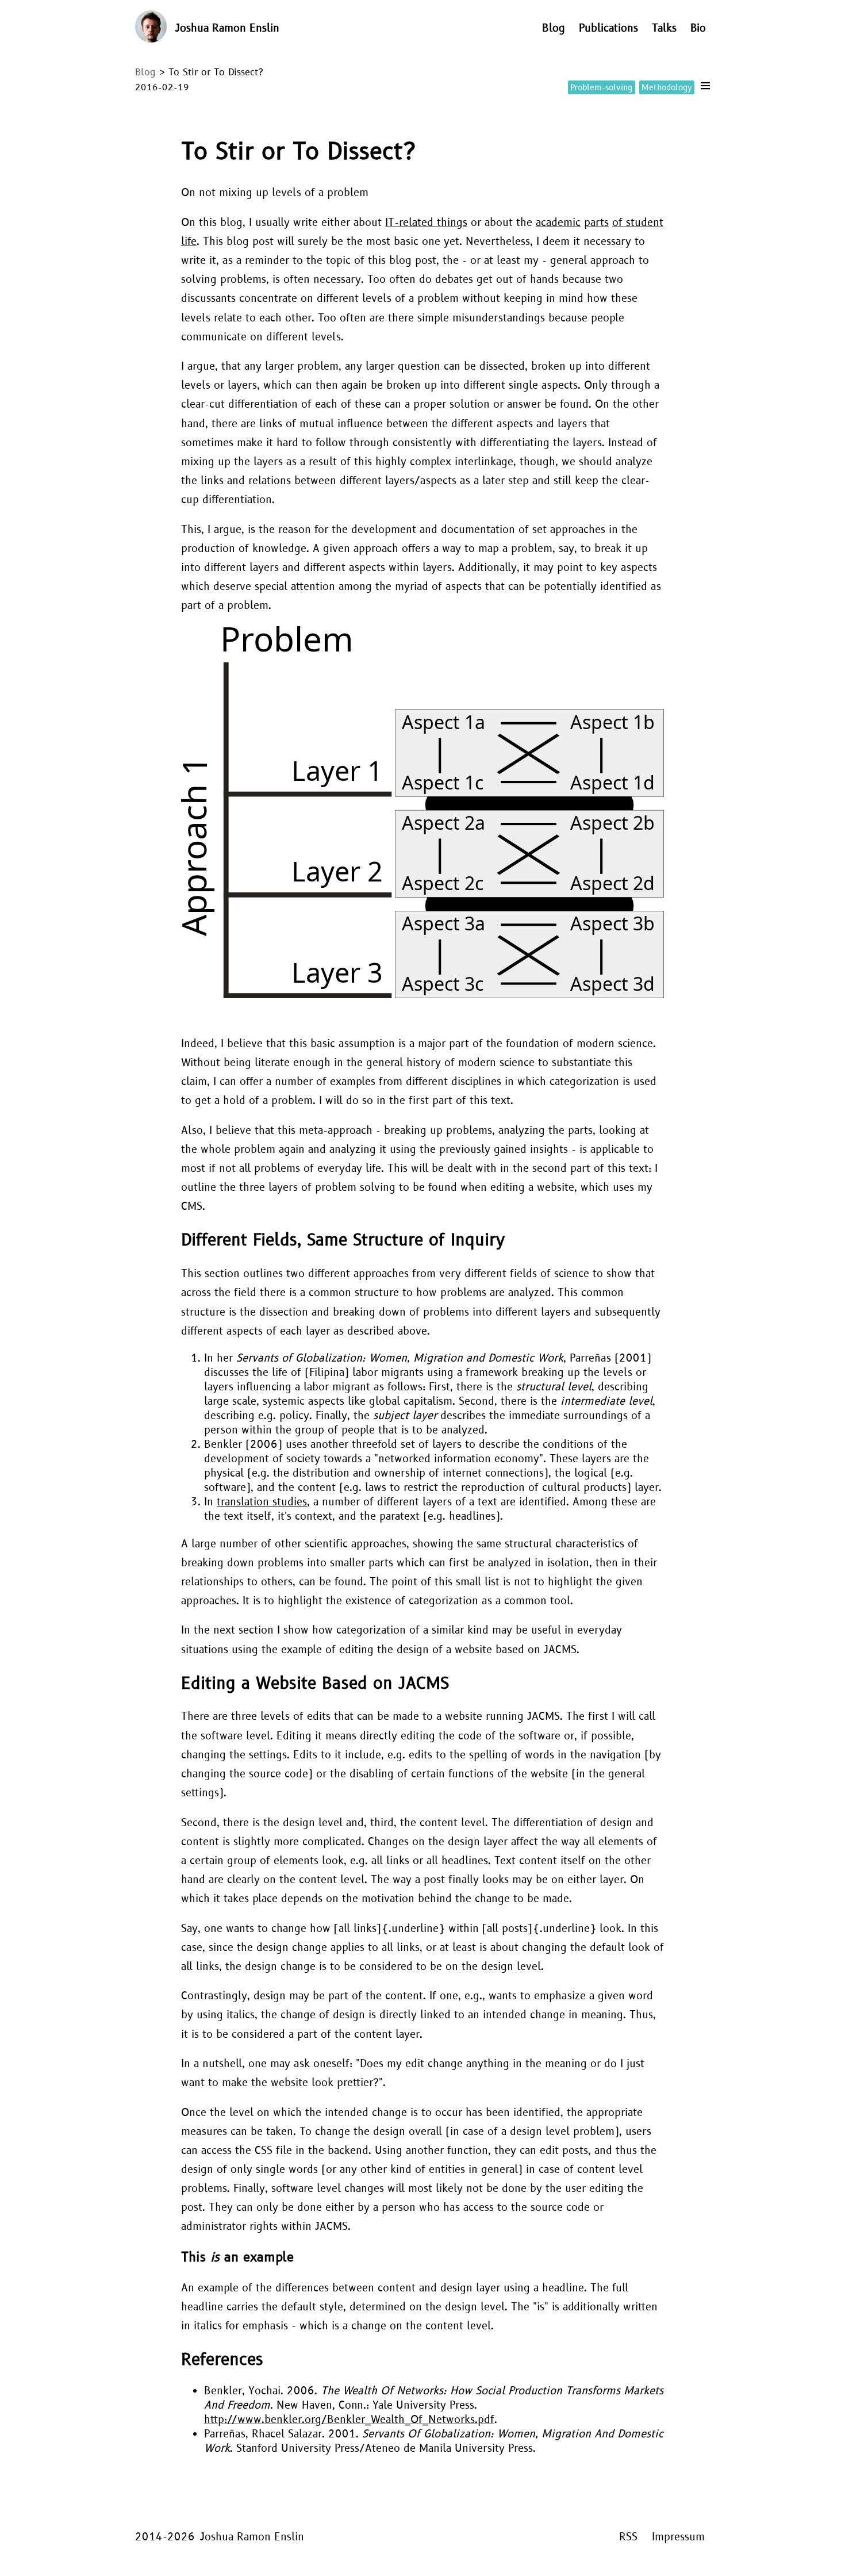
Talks (664, 28)
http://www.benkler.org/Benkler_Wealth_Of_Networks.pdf (349, 2420)
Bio (698, 28)
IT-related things (426, 223)
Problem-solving (601, 88)
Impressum (678, 2537)
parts (596, 223)
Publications (608, 28)
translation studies (262, 1502)
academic (558, 223)
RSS (628, 2537)
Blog (554, 28)
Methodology (667, 88)
